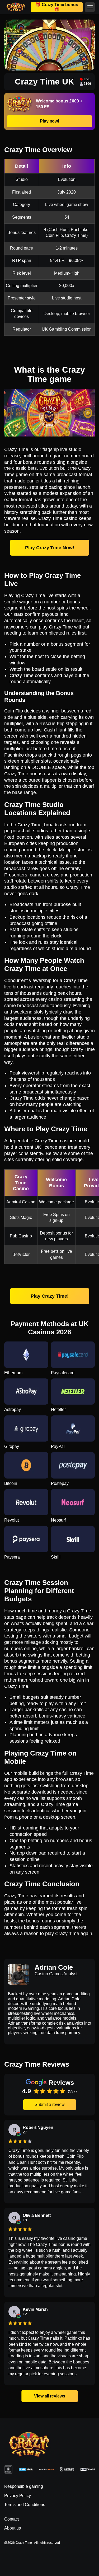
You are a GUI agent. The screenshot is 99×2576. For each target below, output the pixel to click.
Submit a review (50, 2105)
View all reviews (49, 2396)
